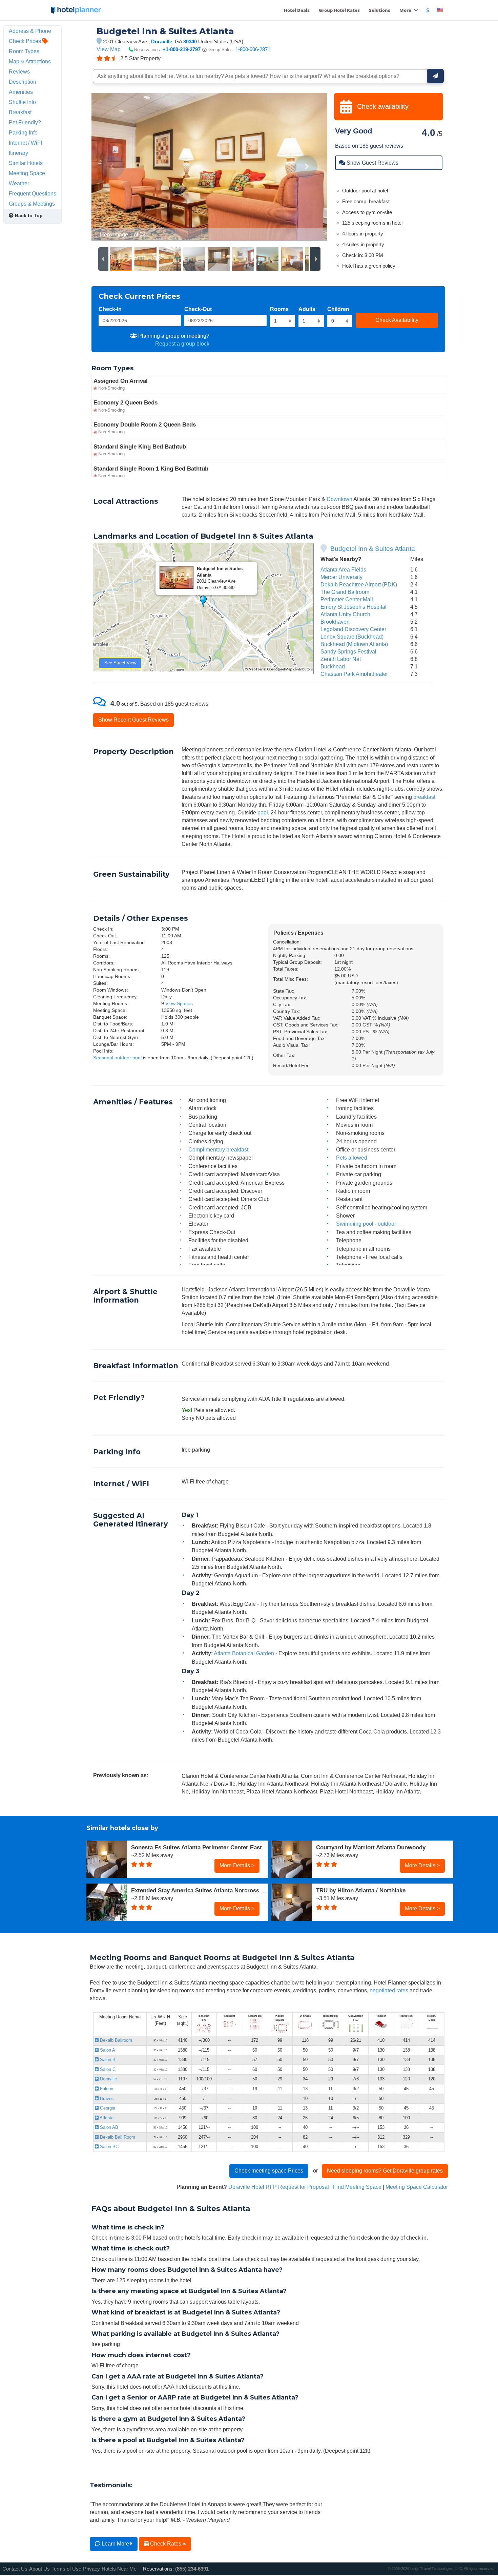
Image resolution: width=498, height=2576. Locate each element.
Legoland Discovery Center (353, 629)
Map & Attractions (30, 61)
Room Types (24, 51)
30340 (190, 41)
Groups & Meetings (32, 204)
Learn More (115, 2543)
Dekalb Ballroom (115, 2040)
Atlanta (106, 2118)
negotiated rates (389, 1990)
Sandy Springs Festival (348, 651)
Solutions (380, 10)
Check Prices (26, 41)
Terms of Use (66, 2569)
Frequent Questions (33, 193)
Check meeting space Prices (269, 2170)
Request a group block (182, 344)
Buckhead (333, 666)
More (406, 10)
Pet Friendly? (25, 122)
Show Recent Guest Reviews (133, 720)
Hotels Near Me (119, 2569)
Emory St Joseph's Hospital (354, 607)
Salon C (107, 2069)
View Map (109, 49)
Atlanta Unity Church (345, 614)
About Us (39, 2569)
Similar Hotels (26, 163)
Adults (307, 309)
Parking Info (23, 132)
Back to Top (28, 215)
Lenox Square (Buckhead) (352, 637)
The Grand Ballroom (345, 592)
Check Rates (166, 2543)
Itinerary (18, 153)
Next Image (306, 167)
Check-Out (198, 309)
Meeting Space (27, 173)
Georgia (107, 2108)
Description (23, 82)
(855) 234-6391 (192, 2569)
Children (338, 309)
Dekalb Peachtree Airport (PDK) (359, 584)
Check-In (110, 309)
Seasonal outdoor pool (117, 1058)
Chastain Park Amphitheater (354, 674)
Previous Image (113, 167)
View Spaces (179, 1003)
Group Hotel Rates (339, 10)
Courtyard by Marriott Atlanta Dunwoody (371, 1847)
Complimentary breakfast (218, 1149)
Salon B (107, 2060)
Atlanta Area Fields (343, 569)
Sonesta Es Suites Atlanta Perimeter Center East (196, 1847)
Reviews (19, 71)
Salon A (107, 2050)
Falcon (106, 2089)
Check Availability (397, 320)
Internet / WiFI (25, 143)
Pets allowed (352, 1158)
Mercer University (341, 577)
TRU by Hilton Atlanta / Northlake (361, 1890)
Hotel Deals (297, 10)
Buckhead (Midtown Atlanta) (354, 644)
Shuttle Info (22, 102)
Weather (19, 183)
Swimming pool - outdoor (366, 1224)
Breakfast (20, 112)
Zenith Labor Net (341, 659)
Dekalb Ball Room (117, 2137)
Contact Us (15, 2569)
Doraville (162, 41)
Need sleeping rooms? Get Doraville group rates (385, 2170)
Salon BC (109, 2147)
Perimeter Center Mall (347, 599)
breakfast (424, 797)
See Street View (120, 663)
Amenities (21, 92)
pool (263, 812)
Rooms (279, 309)
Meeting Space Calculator (417, 2187)
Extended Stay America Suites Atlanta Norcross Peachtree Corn (200, 1890)
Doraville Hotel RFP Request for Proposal (279, 2187)
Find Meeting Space (357, 2187)
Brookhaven (335, 622)
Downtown (339, 499)
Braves (106, 2099)
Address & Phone (30, 31)
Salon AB (108, 2127)
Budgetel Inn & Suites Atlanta (373, 549)
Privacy (91, 2569)
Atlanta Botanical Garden (244, 1653)
